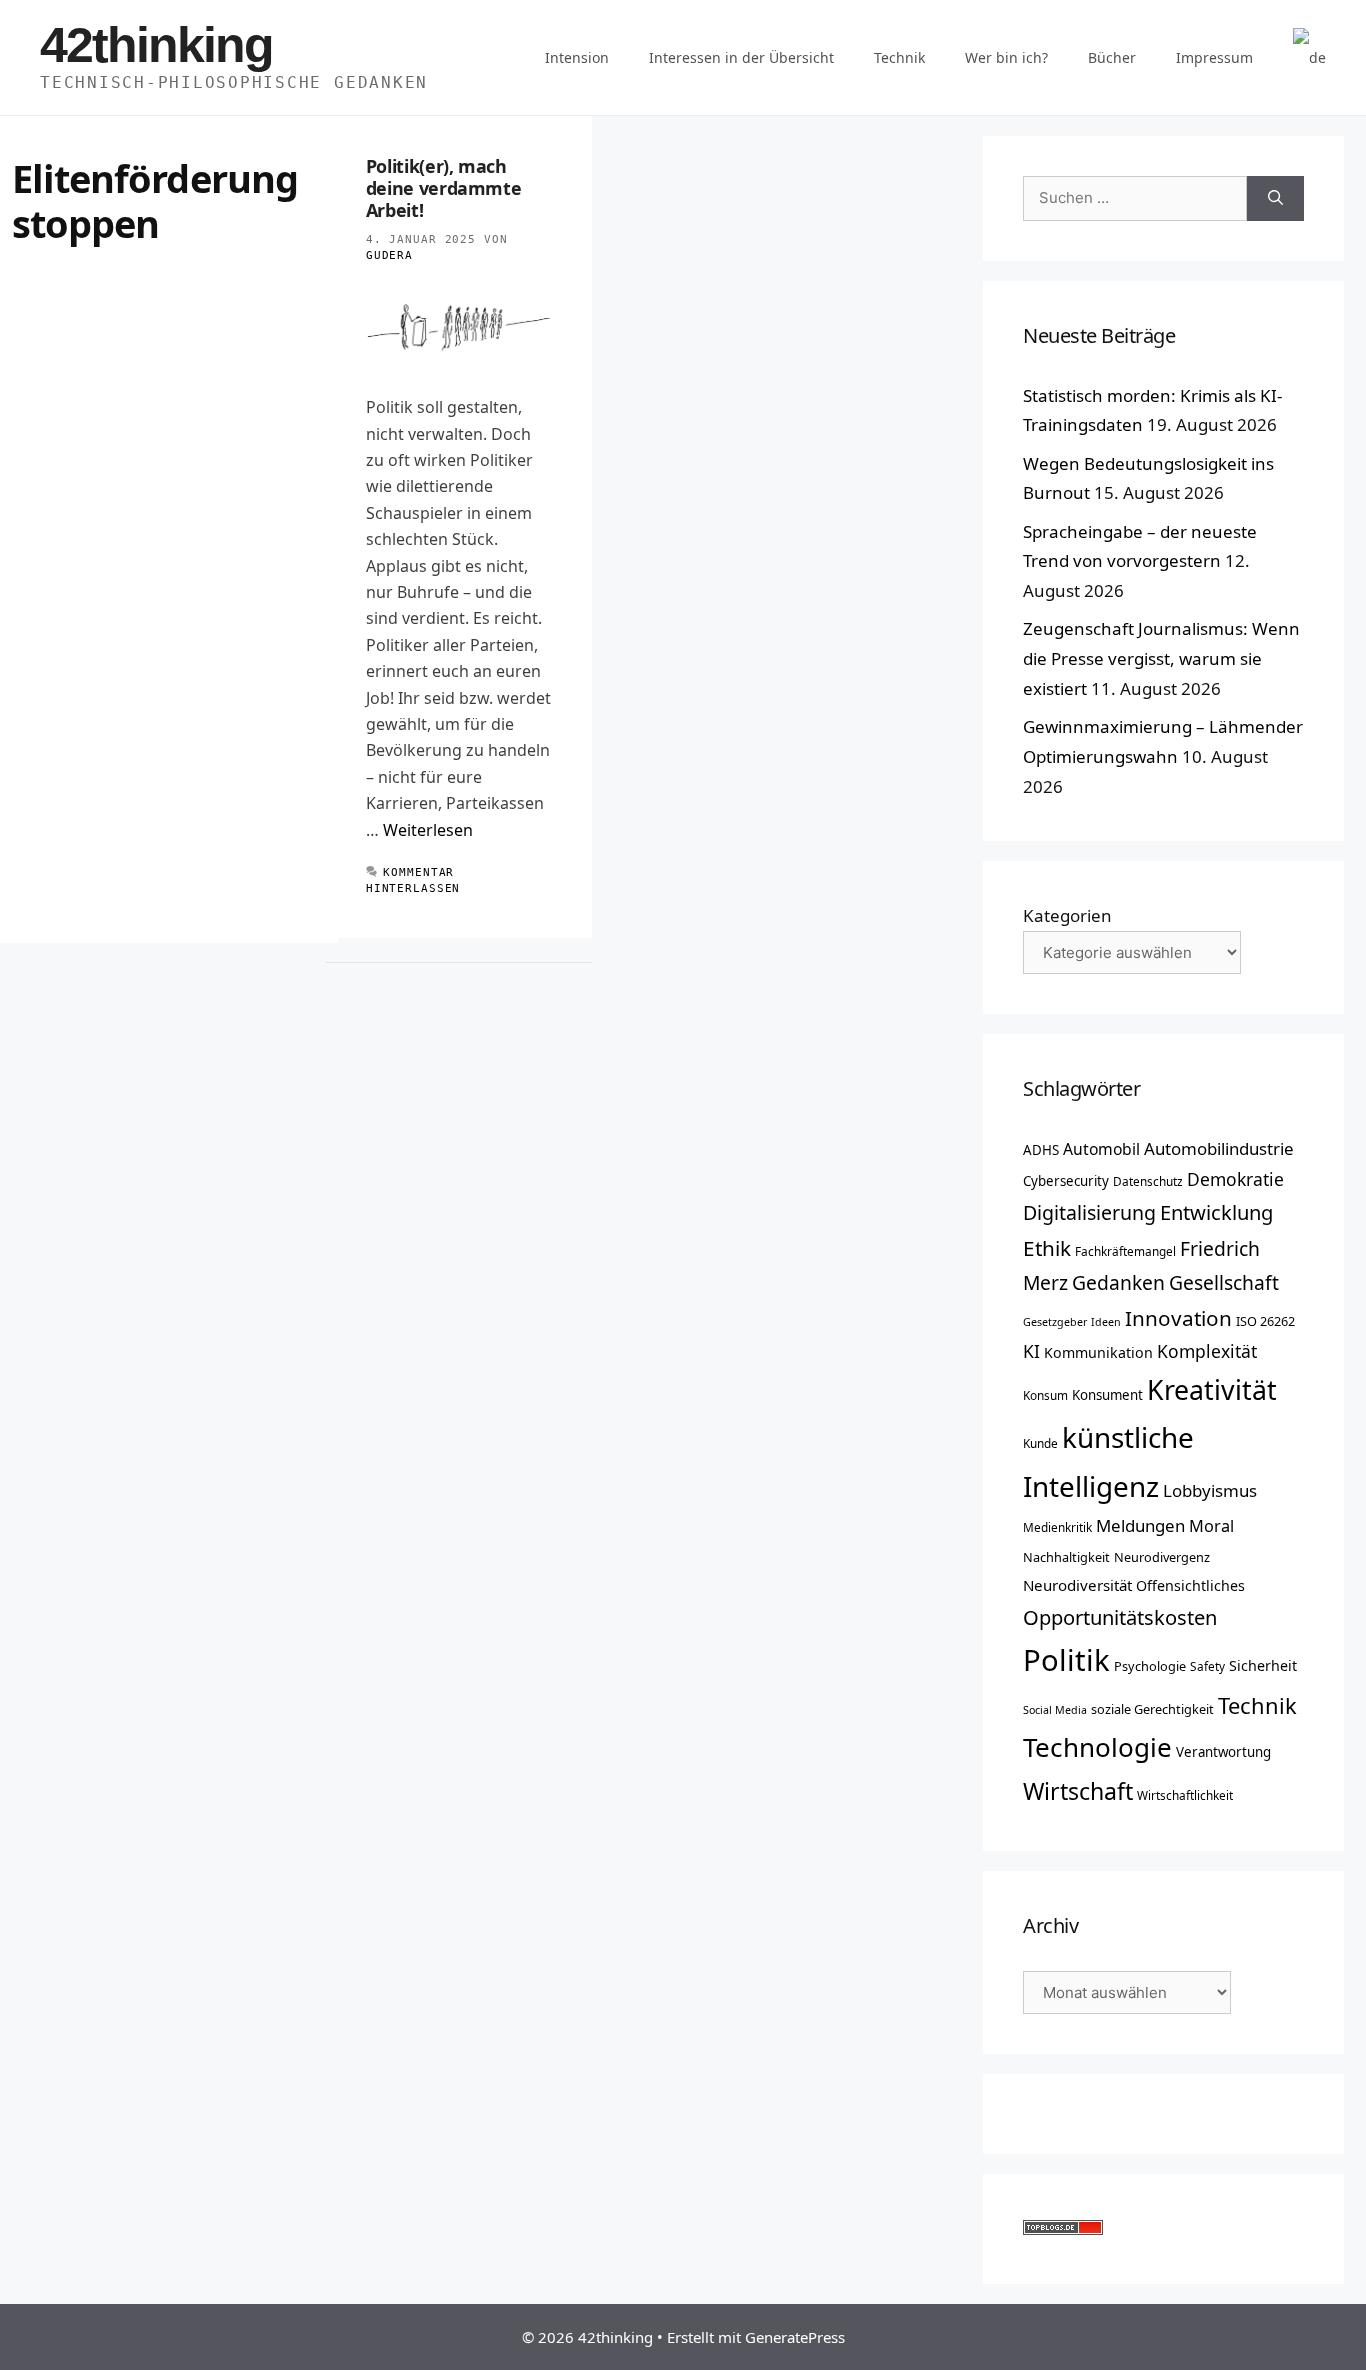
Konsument (1107, 1395)
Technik (899, 57)
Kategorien (1067, 915)
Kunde (1040, 1443)
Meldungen (1140, 1525)
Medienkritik (1057, 1527)
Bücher (1112, 57)
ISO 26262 (1265, 1321)
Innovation (1178, 1318)
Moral (1211, 1526)
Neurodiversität (1077, 1585)
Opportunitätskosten (1120, 1617)
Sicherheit (1263, 1665)
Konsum (1045, 1395)
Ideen (1106, 1322)
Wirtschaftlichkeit (1185, 1795)
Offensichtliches (1190, 1585)
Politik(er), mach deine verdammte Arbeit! (444, 188)
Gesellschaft (1224, 1282)
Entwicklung (1216, 1212)
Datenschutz (1148, 1181)
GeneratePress (795, 2337)
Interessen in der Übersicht (741, 57)
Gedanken (1118, 1282)
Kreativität (1212, 1390)
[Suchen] (1275, 198)
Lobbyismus (1210, 1490)
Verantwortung (1223, 1752)
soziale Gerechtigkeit (1152, 1709)
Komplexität (1207, 1351)
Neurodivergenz (1162, 1557)
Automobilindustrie (1219, 1148)
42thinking (156, 45)
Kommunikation (1098, 1352)
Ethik (1047, 1248)
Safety (1207, 1666)
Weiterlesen (428, 830)
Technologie (1097, 1747)
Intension (577, 57)
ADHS (1041, 1150)
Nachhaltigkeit (1066, 1557)
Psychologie (1150, 1666)
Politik (1066, 1660)
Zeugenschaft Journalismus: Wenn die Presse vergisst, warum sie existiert (1161, 658)
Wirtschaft (1078, 1791)
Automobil (1101, 1149)
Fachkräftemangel (1125, 1251)
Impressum (1214, 57)
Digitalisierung (1089, 1212)
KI (1031, 1351)
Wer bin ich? (1006, 57)
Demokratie (1235, 1179)
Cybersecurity (1066, 1181)
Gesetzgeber (1055, 1322)
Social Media (1055, 1710)
